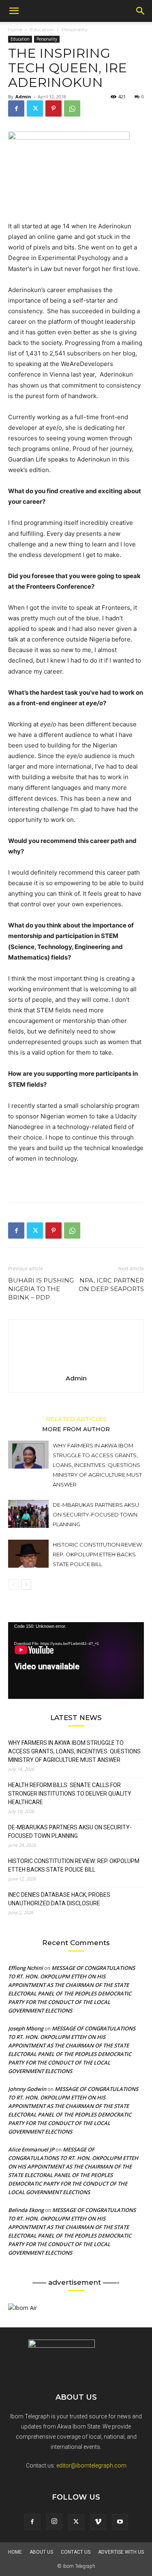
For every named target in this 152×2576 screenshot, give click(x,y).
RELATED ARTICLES (76, 1419)
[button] (14, 11)
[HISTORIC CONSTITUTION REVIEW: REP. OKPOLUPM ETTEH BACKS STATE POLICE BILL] (28, 1554)
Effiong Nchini (26, 1968)
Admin (23, 96)
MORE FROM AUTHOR (76, 1429)
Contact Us (76, 2552)
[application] (76, 1660)
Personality (75, 29)
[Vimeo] (98, 2522)
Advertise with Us (121, 2552)
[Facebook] (16, 108)
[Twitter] (35, 108)
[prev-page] (13, 1585)
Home (15, 29)
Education (42, 29)
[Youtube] (120, 2522)
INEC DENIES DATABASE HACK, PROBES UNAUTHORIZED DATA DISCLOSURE (59, 1899)
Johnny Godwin (27, 2089)
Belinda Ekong (26, 2210)
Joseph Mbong (26, 2028)
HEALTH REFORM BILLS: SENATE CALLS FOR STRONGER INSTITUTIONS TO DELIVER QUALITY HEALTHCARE (70, 1794)
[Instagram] (54, 2522)
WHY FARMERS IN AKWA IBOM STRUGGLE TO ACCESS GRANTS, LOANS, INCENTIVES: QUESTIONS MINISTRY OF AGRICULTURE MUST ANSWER (97, 1465)
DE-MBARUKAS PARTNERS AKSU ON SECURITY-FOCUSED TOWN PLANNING (96, 1514)
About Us (41, 2552)
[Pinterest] (54, 108)
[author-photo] (76, 1367)
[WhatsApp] (72, 108)
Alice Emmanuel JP (31, 2149)
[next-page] (26, 1585)
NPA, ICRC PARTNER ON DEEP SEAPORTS (111, 1285)
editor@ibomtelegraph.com (91, 2466)
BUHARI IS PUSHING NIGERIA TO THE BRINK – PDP (41, 1289)
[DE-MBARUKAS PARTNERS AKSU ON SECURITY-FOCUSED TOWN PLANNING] (28, 1514)
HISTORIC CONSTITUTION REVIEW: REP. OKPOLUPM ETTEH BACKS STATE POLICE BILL (98, 1554)
